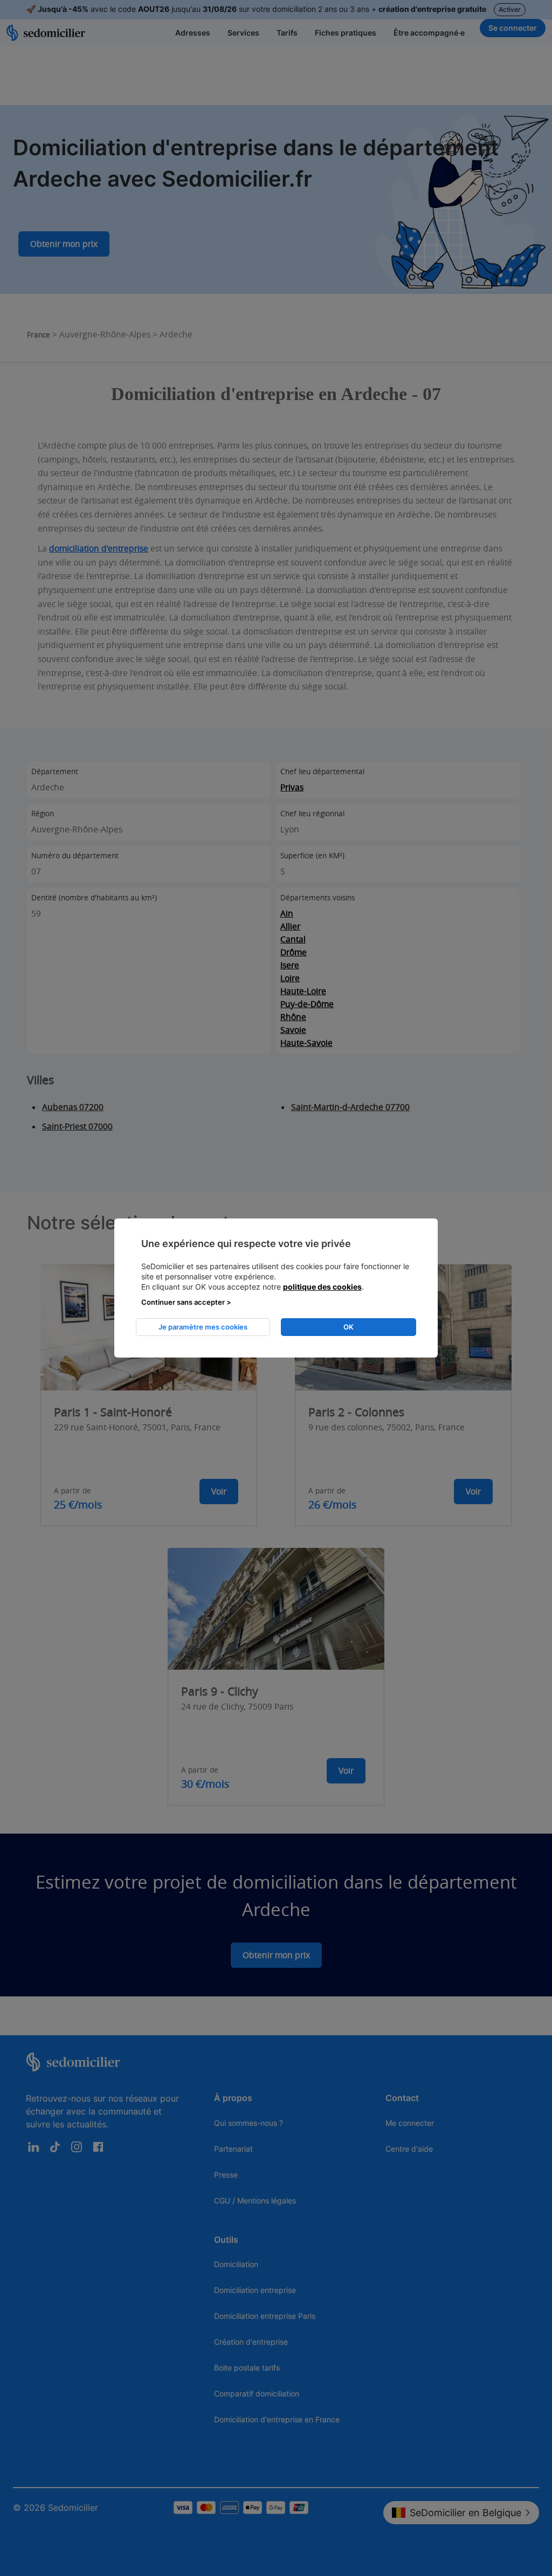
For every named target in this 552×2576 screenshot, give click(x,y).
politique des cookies (322, 1287)
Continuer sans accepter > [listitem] (186, 1302)
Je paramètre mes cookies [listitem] (203, 1327)
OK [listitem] (349, 1327)
